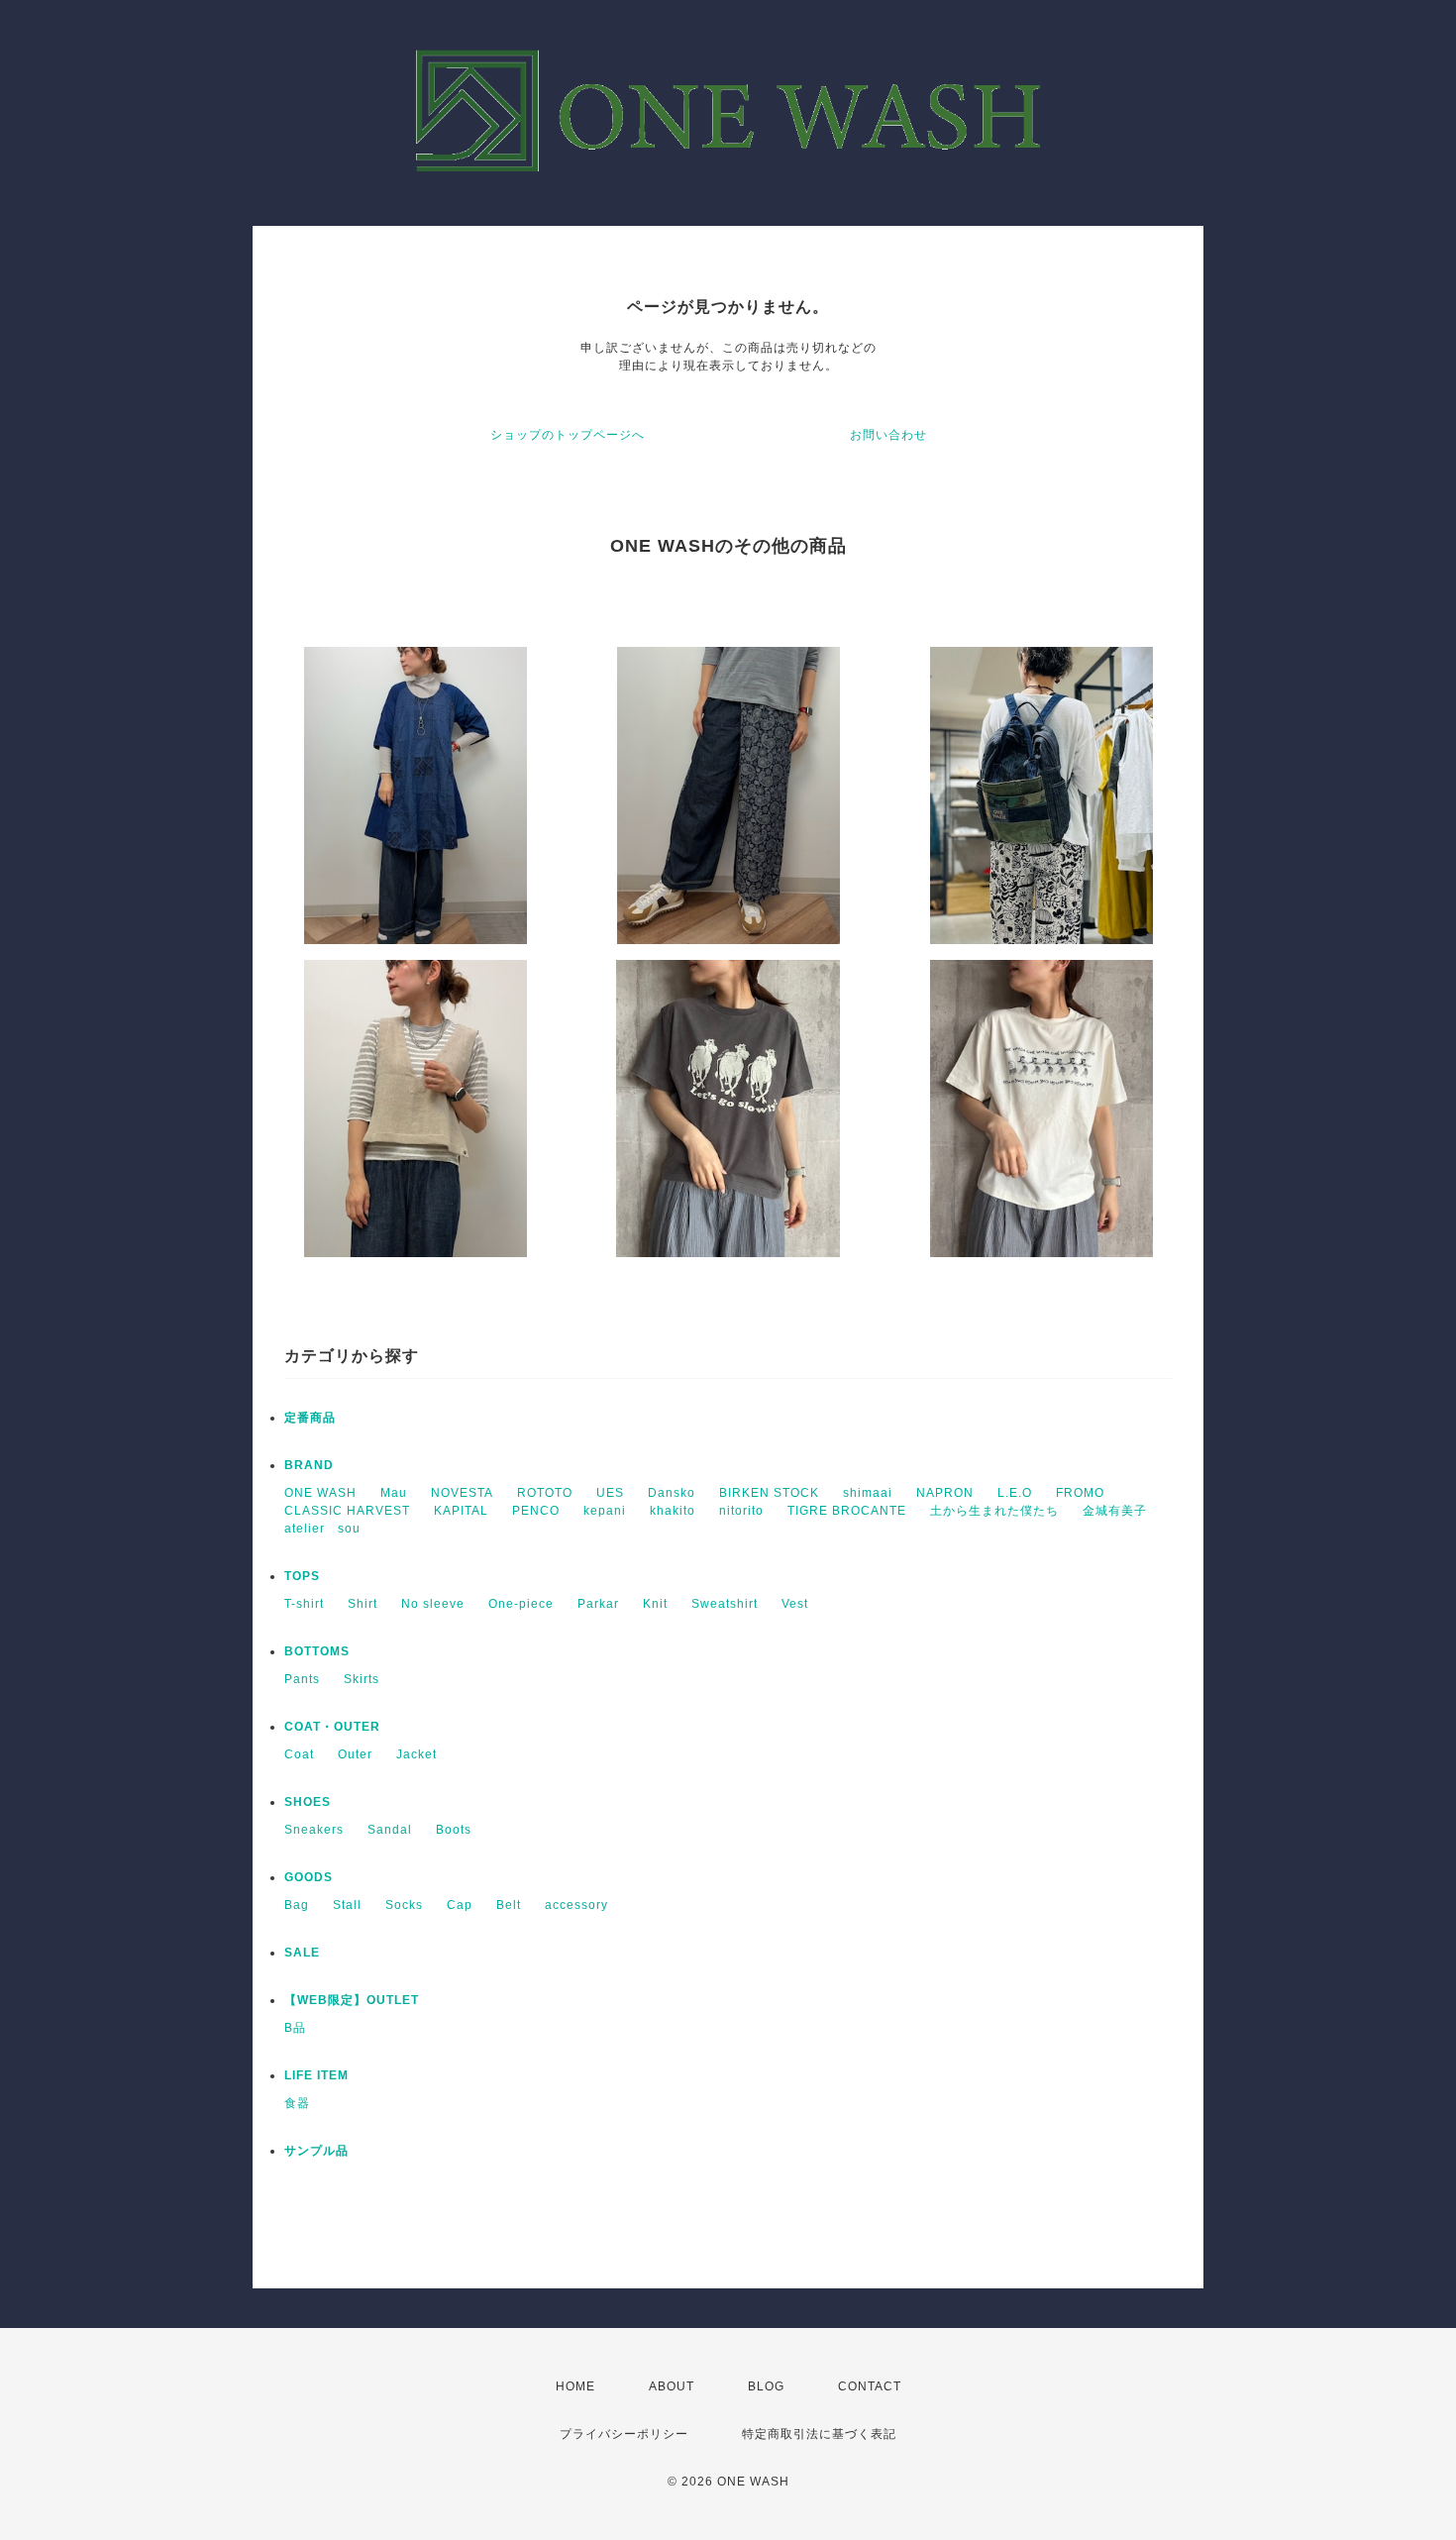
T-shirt (304, 1604)
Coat (299, 1754)
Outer (355, 1754)
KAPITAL (461, 1511)
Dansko (672, 1493)
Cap (460, 1905)
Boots (454, 1830)
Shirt (363, 1604)
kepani (605, 1511)
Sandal (390, 1830)
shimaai (868, 1493)
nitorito (741, 1511)
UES (610, 1493)
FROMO (1080, 1493)
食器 (297, 2103)
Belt (509, 1905)
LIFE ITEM (316, 2075)
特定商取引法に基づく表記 (819, 2434)
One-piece (521, 1604)
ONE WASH (320, 1493)
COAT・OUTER (332, 1727)
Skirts (362, 1679)
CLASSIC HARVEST (347, 1511)
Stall (347, 1905)
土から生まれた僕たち (994, 1511)
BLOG (766, 2386)
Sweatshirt (725, 1604)
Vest (795, 1604)
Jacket (416, 1754)
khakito (673, 1511)
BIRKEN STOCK (769, 1493)
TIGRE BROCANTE (847, 1511)
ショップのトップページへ (568, 435)
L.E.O (1015, 1493)
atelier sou (322, 1529)
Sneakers (314, 1830)
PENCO (536, 1511)
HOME (575, 2386)
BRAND (309, 1465)
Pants (302, 1679)
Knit (655, 1604)
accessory (576, 1905)
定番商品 (310, 1418)
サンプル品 (316, 2151)
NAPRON (945, 1493)
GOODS (309, 1877)
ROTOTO (545, 1493)
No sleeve (433, 1604)
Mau (394, 1493)
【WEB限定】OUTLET (352, 2000)
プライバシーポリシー (624, 2434)
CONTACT (870, 2386)
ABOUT (672, 2386)
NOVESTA (462, 1493)
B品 (295, 2028)
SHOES (308, 1802)
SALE (302, 1953)
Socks (404, 1905)
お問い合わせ (888, 435)
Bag (297, 1905)
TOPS (302, 1576)
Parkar (598, 1604)
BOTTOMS (317, 1651)
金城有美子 (1115, 1511)
